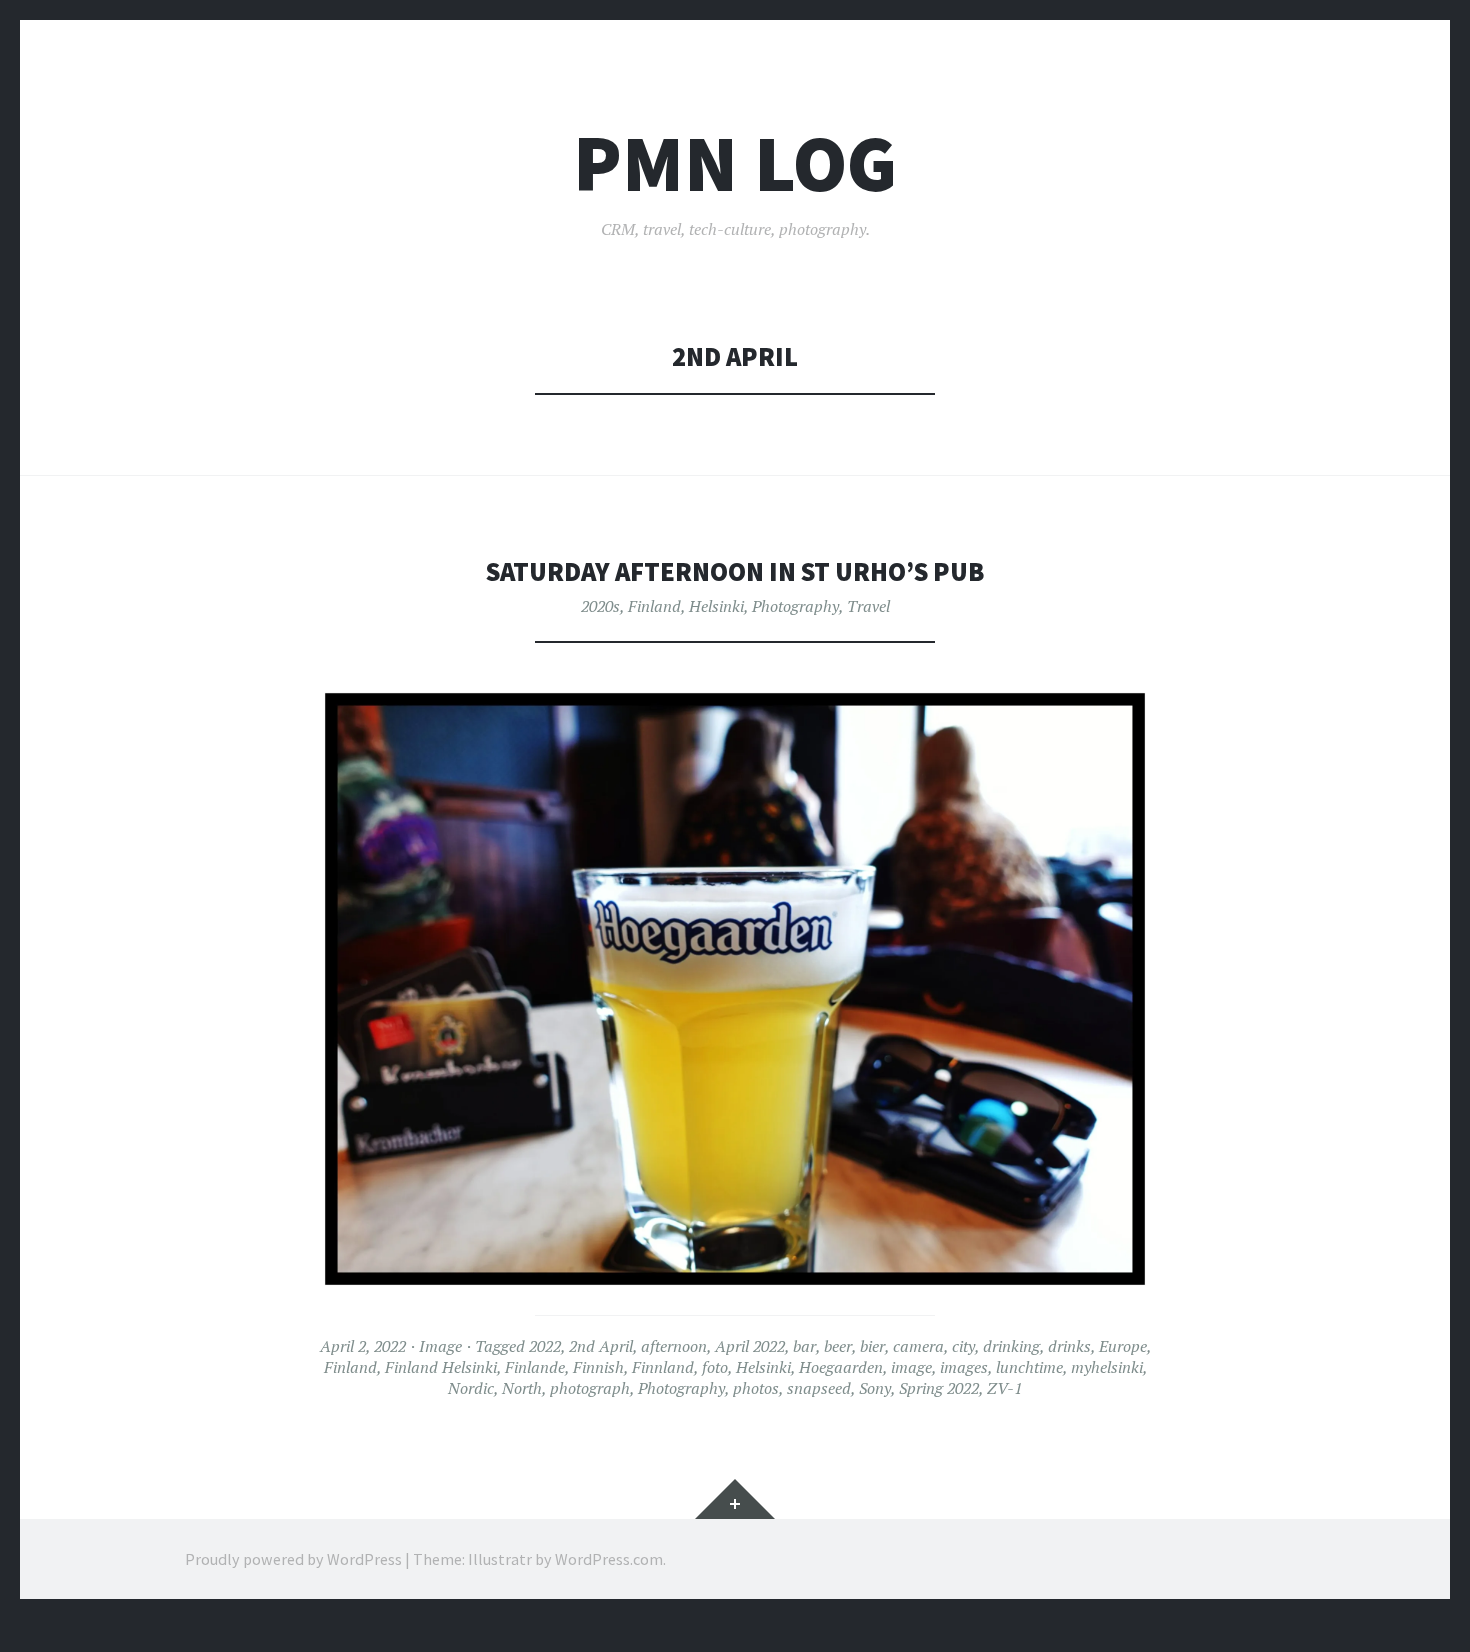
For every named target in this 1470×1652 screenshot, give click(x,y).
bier (872, 1346)
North (522, 1388)
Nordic (471, 1388)
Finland (654, 606)
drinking (1011, 1346)
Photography (795, 606)
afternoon (674, 1346)
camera (918, 1346)
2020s (600, 606)
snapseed (819, 1388)
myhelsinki (1107, 1367)
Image (440, 1346)
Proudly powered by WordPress (293, 1559)
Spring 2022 (939, 1388)
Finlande (535, 1367)
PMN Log (735, 163)
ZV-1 (1004, 1388)
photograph (590, 1388)
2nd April (601, 1346)
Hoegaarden (841, 1367)
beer (838, 1346)
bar (804, 1346)
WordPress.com (609, 1559)
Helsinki (716, 606)
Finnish (598, 1367)
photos (756, 1388)
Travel (868, 606)
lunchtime (1029, 1367)
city (963, 1346)
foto (715, 1367)
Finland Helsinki (441, 1367)
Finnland (663, 1367)
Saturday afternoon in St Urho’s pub (735, 571)
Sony (875, 1388)
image (911, 1367)
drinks (1069, 1346)
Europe (1123, 1346)
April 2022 (750, 1346)
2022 (545, 1346)
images (964, 1367)
